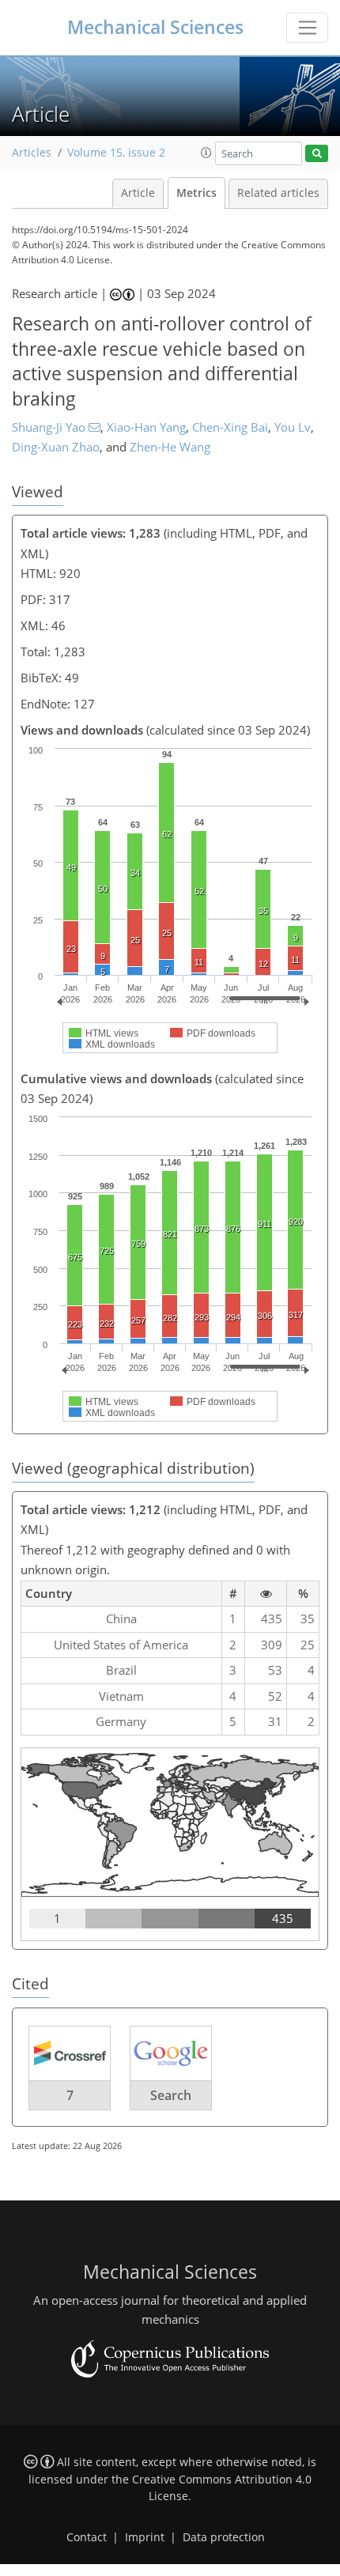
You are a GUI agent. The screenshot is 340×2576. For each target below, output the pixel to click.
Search (171, 2095)
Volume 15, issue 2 (116, 153)
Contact (87, 2537)
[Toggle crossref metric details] (70, 2052)
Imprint (145, 2537)
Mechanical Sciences (155, 27)
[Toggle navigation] (307, 28)
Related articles (278, 193)
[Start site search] (317, 154)
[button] (206, 153)
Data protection (224, 2537)
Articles (32, 153)
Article (138, 193)
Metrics (196, 193)
